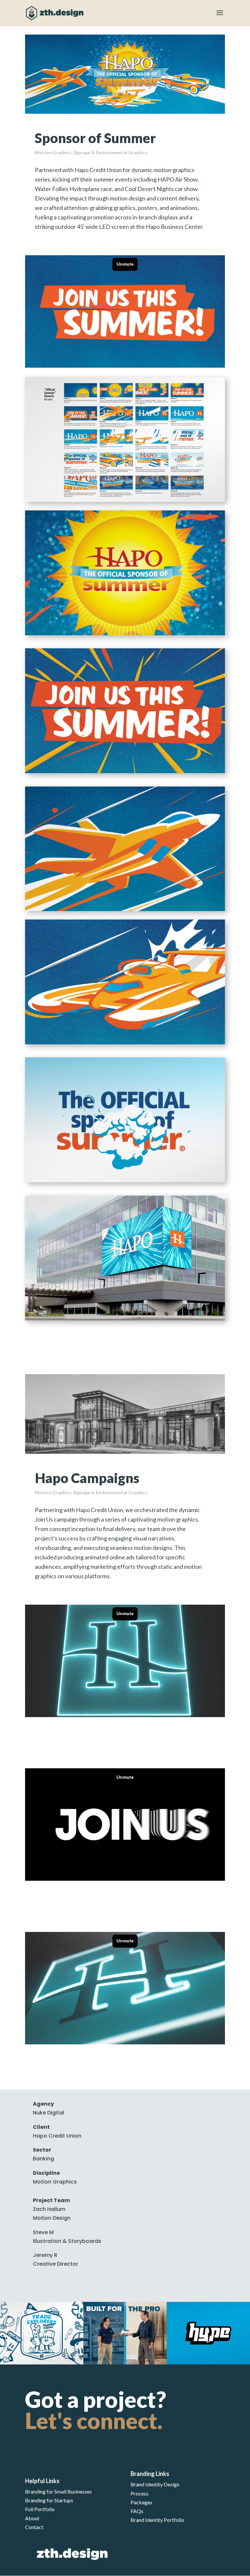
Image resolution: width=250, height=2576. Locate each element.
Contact (34, 2527)
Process (139, 2493)
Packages (141, 2502)
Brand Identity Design (155, 2484)
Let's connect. (94, 2420)
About (32, 2518)
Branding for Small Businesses (58, 2491)
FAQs (137, 2511)
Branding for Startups (49, 2500)
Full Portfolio (40, 2509)
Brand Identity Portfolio (157, 2520)
